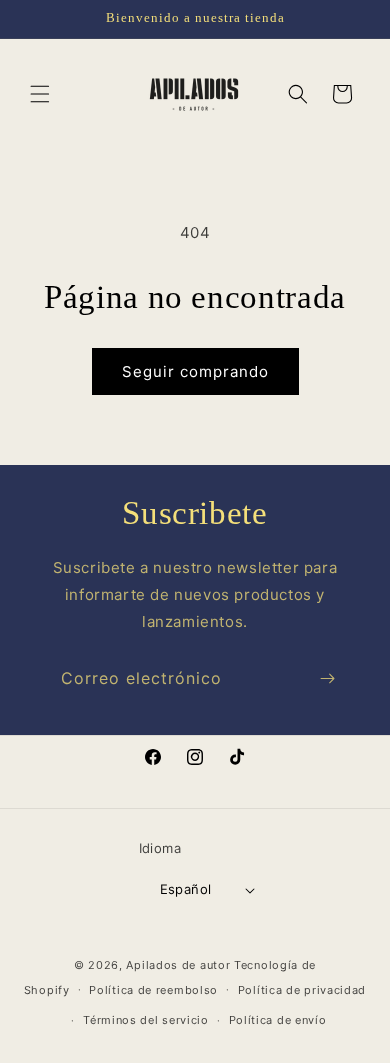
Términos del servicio (146, 1020)
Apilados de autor (178, 965)
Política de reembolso (153, 990)
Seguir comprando (195, 371)
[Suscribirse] (327, 678)
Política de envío (278, 1020)
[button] (40, 94)
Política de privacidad (302, 990)
